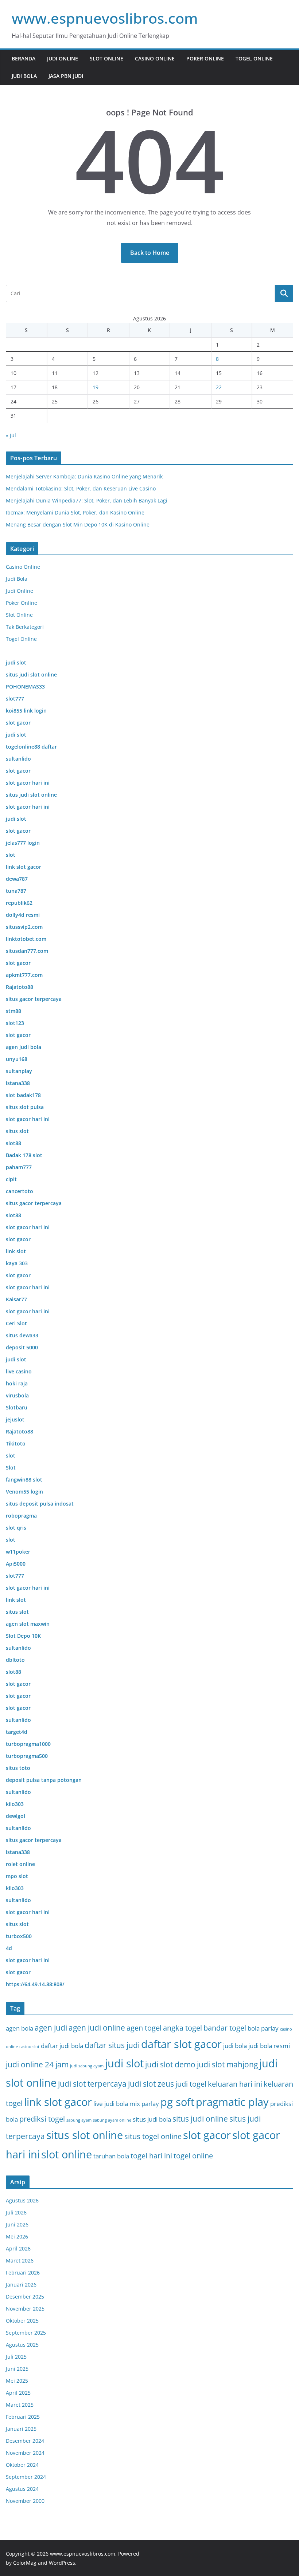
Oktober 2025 (22, 2321)
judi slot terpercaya (92, 2084)
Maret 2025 (20, 2405)
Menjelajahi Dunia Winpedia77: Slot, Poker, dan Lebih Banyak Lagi (87, 500)
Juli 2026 (16, 2212)
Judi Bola (24, 76)
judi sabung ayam (87, 2066)
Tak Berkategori (25, 627)
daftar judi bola (62, 2046)
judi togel (191, 2084)
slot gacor (207, 2135)
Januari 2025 (21, 2429)
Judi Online (63, 58)
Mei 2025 (17, 2381)
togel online (193, 2156)
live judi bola (111, 2104)
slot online (67, 2154)
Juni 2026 (17, 2224)
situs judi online (200, 2119)
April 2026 (18, 2248)
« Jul (11, 435)
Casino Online (155, 58)
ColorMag (25, 2563)
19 (96, 387)
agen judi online (97, 2027)
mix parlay (144, 2104)
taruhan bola (111, 2156)
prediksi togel (42, 2119)
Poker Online (205, 58)
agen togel (144, 2028)
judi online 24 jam (37, 2064)
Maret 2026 (20, 2261)
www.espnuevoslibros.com (105, 18)
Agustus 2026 (22, 2200)
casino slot (29, 2047)
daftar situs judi (112, 2045)
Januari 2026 (21, 2285)
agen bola (20, 2028)
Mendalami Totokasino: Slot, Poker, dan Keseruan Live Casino (81, 488)
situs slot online (85, 2135)
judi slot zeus (151, 2084)
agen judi (51, 2027)
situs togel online (153, 2136)
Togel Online (254, 58)
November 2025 (25, 2309)
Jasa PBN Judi (66, 76)
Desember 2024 (25, 2441)
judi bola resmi (269, 2046)
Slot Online (106, 58)
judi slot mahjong (227, 2064)
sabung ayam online (112, 2120)
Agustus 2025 (22, 2345)
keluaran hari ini (235, 2084)
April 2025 (18, 2393)
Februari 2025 (23, 2417)
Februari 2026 (23, 2273)
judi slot (124, 2063)
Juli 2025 (16, 2357)
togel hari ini (151, 2156)
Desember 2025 (25, 2297)
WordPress (62, 2563)
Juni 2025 (17, 2369)
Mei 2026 (17, 2236)
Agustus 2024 (22, 2489)
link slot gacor (58, 2102)
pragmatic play (232, 2102)
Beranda (24, 58)
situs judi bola (152, 2119)
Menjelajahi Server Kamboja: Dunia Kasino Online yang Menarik (84, 476)
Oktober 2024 (22, 2465)
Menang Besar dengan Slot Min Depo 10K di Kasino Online (78, 524)
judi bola (235, 2046)
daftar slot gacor (181, 2044)
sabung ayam (79, 2120)
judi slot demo (170, 2064)
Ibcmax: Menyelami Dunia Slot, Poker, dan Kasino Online (75, 512)
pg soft (177, 2102)
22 (219, 387)
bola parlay (263, 2028)
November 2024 (25, 2453)
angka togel (182, 2028)
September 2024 (26, 2477)
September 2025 (26, 2333)
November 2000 (25, 2501)
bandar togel (225, 2028)
